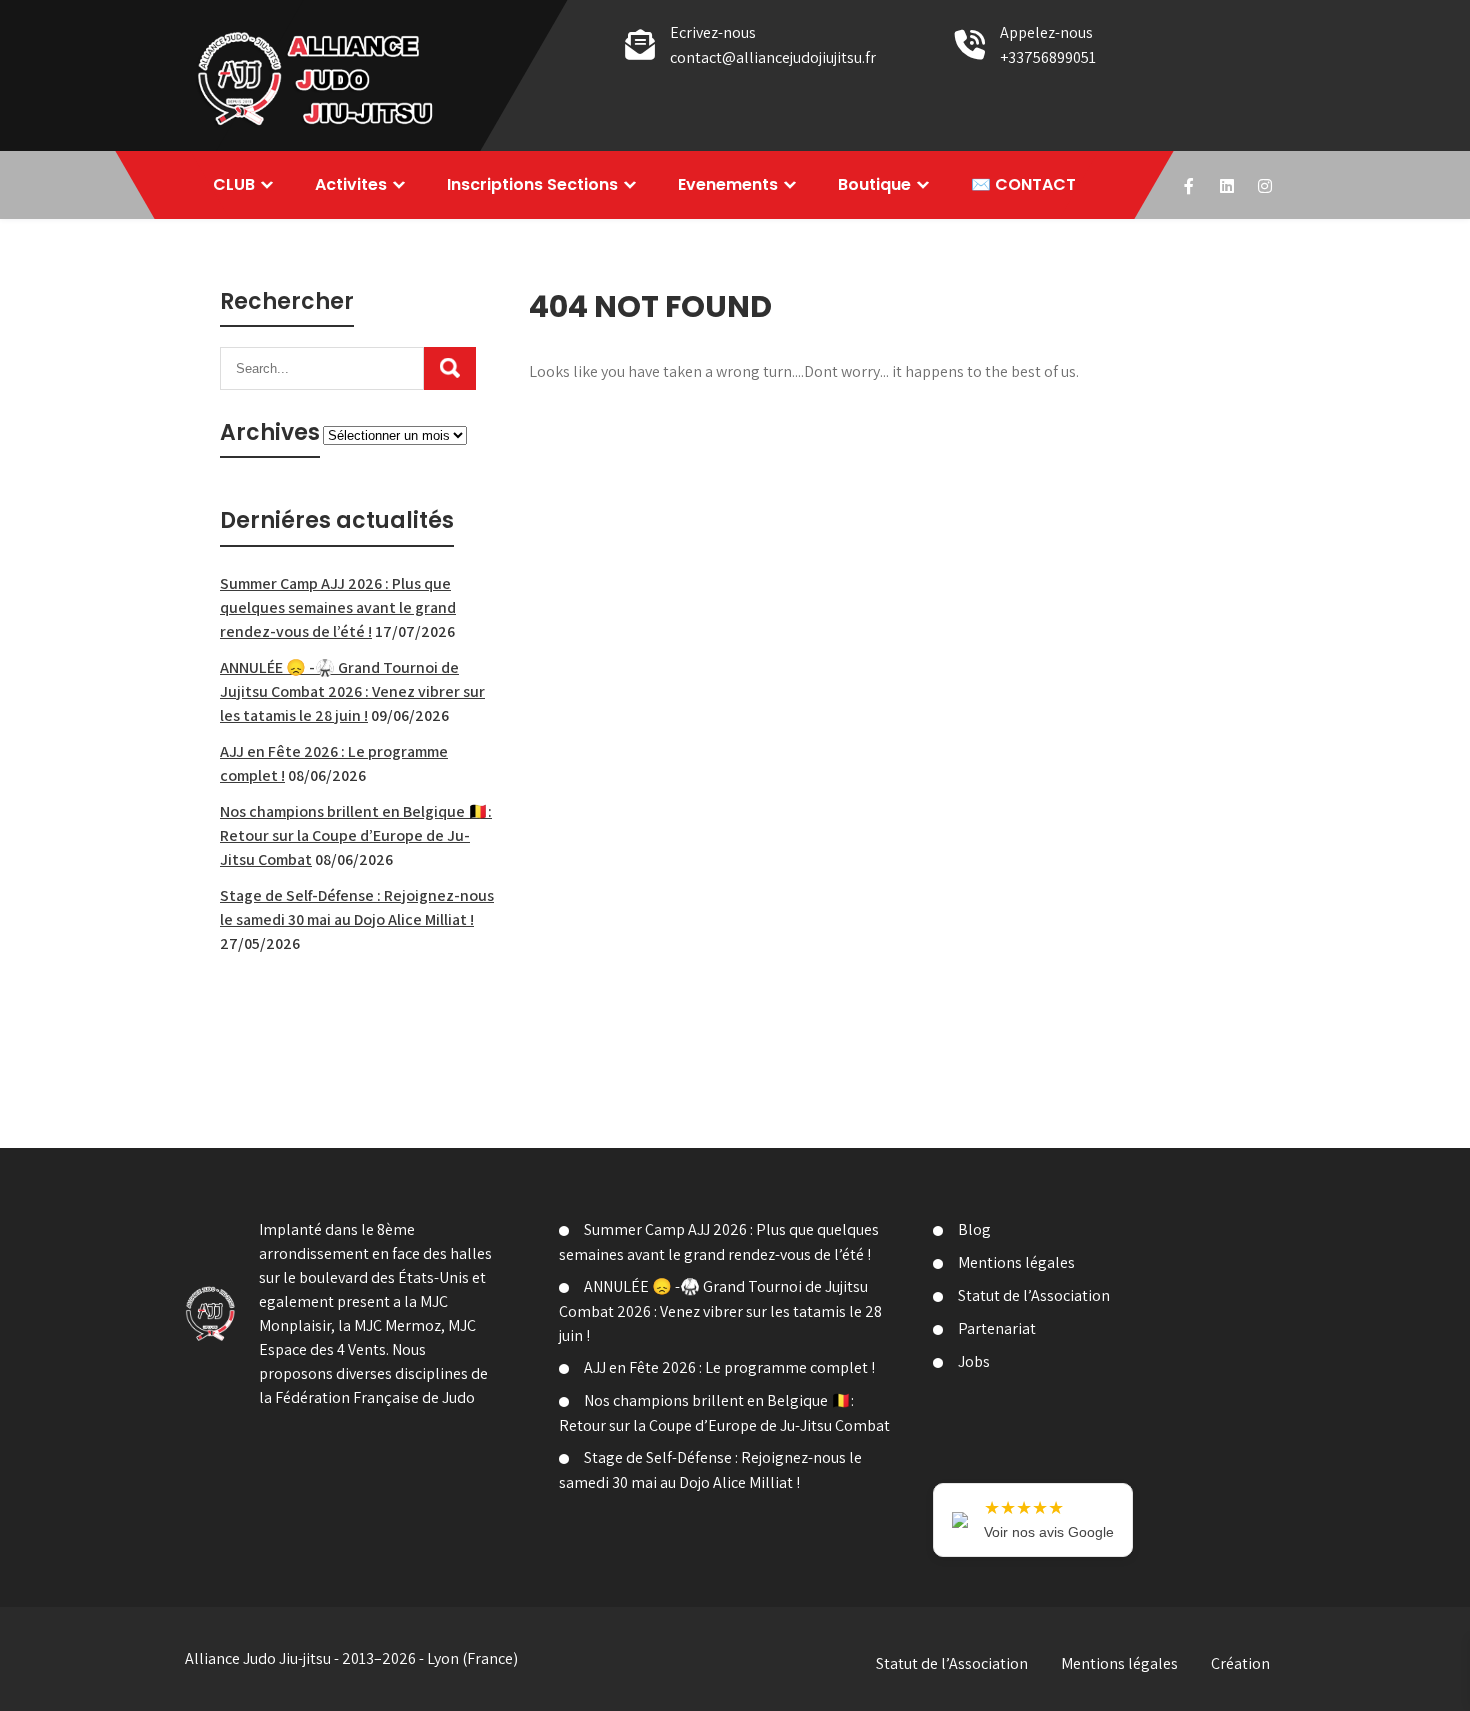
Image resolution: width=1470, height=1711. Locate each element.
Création (1240, 1663)
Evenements (728, 184)
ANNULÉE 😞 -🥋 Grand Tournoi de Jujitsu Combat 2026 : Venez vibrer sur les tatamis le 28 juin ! (352, 691)
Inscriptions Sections (532, 184)
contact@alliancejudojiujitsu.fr (773, 57)
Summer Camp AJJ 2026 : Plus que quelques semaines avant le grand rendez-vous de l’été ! (338, 607)
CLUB (234, 184)
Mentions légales (1016, 1262)
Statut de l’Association (1034, 1295)
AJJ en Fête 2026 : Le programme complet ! (729, 1367)
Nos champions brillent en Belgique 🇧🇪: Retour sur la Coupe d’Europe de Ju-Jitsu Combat (356, 835)
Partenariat (997, 1328)
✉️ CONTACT (1023, 184)
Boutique (874, 184)
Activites (351, 184)
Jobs (974, 1361)
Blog (974, 1229)
